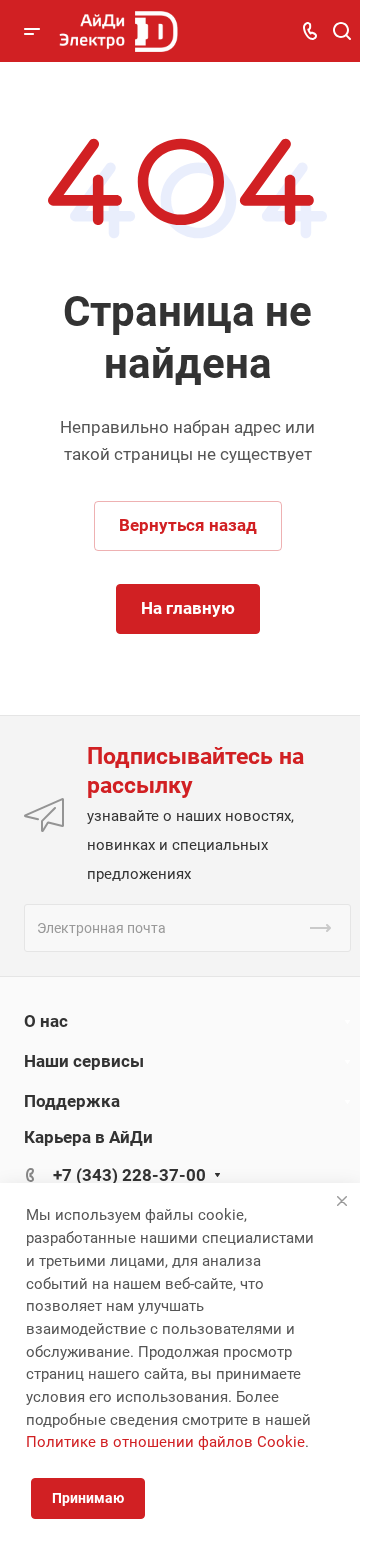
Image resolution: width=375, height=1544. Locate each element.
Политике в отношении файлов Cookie (165, 1442)
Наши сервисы (84, 1061)
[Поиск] (341, 31)
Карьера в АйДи (88, 1137)
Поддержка (72, 1101)
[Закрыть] (342, 1201)
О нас (46, 1021)
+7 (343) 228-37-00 (129, 1175)
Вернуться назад (188, 525)
